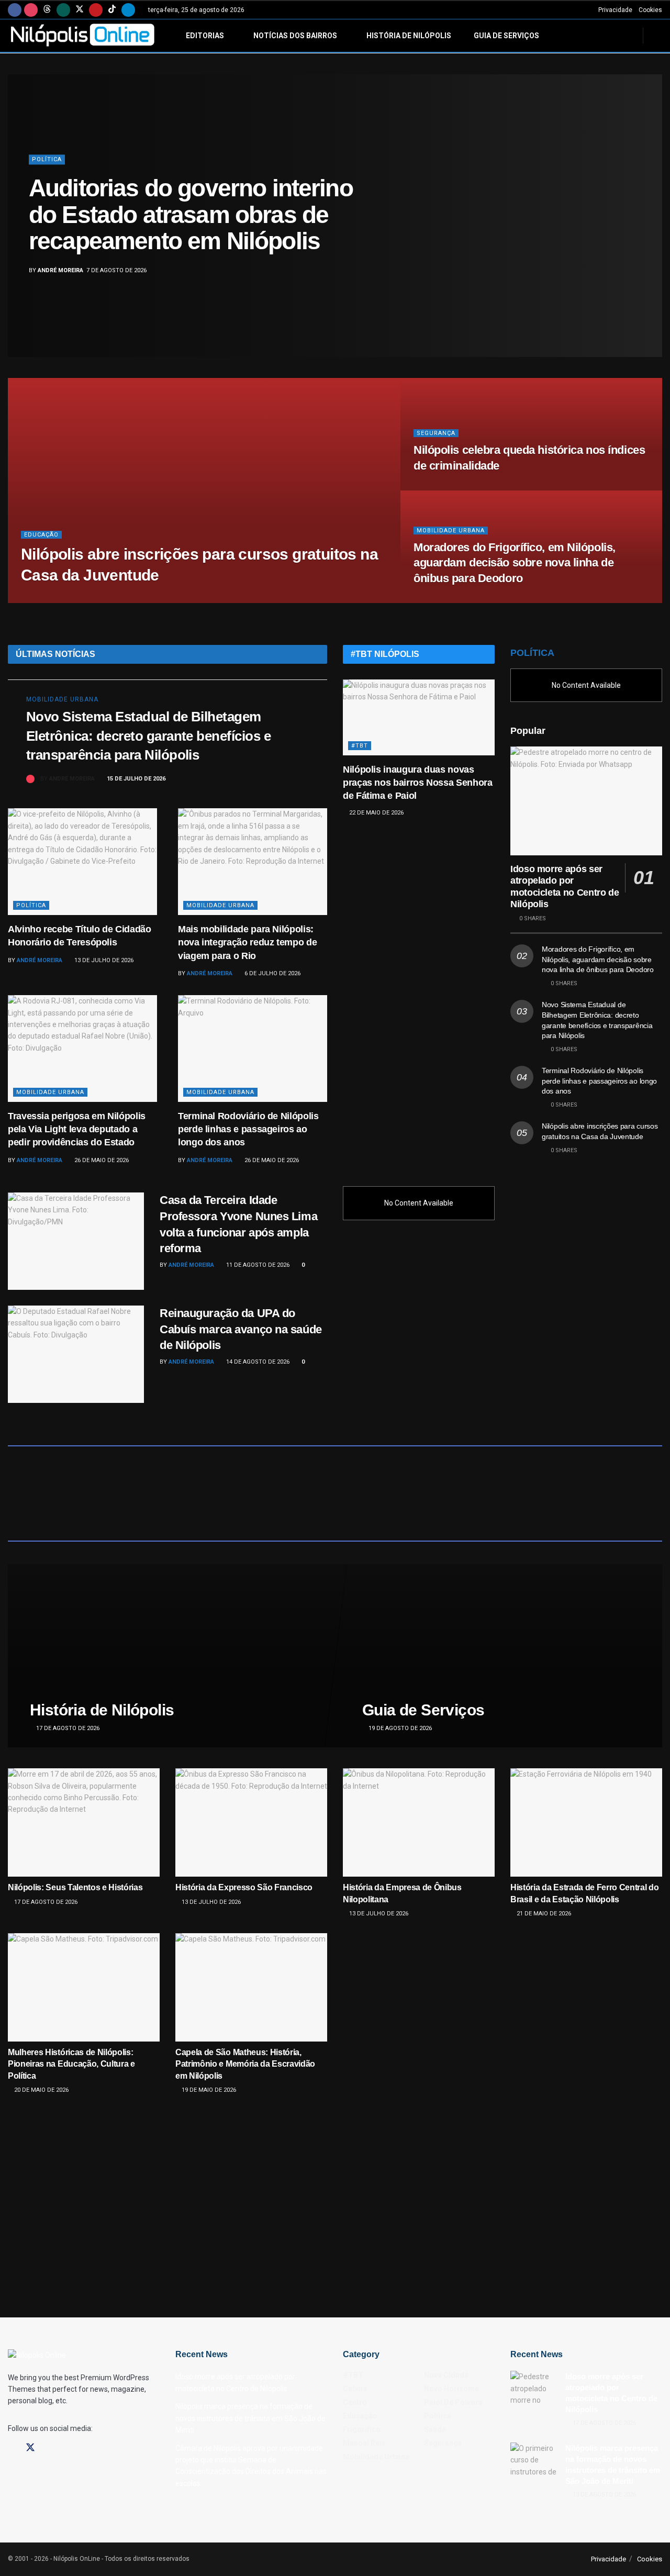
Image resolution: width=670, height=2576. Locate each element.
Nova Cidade (446, 2375)
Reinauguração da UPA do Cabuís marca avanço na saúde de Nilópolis (241, 1329)
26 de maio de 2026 (101, 1160)
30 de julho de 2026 (116, 600)
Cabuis (355, 2389)
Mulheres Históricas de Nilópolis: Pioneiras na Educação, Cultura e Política (71, 2064)
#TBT (360, 746)
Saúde (43, 173)
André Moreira (60, 257)
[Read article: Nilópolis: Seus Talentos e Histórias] (84, 1822)
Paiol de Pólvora (453, 2402)
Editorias (205, 36)
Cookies (650, 10)
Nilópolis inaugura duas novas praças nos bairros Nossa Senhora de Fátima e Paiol (417, 783)
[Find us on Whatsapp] (63, 10)
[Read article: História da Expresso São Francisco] (251, 1822)
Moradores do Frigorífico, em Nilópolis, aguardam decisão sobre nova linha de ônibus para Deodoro (515, 563)
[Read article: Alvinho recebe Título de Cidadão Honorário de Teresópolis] (82, 862)
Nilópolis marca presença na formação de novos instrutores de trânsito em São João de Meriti (250, 2418)
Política (31, 905)
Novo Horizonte (451, 2389)
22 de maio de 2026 (376, 813)
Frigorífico (362, 2429)
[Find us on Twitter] (80, 10)
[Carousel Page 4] (649, 227)
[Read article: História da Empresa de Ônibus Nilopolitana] (419, 1822)
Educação (41, 535)
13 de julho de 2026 (103, 960)
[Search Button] (658, 36)
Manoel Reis (364, 2443)
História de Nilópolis (409, 36)
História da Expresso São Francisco (244, 1887)
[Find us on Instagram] (31, 10)
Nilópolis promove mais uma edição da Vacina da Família (181, 215)
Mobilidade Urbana (451, 531)
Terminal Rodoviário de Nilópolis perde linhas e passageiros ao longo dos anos (248, 1129)
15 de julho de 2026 (135, 779)
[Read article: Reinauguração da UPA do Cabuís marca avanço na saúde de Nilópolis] (76, 1354)
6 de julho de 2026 (272, 973)
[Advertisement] (419, 997)
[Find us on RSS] (85, 2448)
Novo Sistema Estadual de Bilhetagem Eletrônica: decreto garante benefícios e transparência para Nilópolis (148, 736)
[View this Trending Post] (30, 779)
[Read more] (297, 779)
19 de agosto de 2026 (399, 1728)
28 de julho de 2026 (449, 487)
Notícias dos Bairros (295, 36)
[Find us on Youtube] (96, 10)
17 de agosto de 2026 (67, 1728)
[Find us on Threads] (47, 10)
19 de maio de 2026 (208, 2090)
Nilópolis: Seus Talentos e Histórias (75, 1887)
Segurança (436, 433)
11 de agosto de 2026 (257, 1265)
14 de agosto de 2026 (257, 1362)
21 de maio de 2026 (543, 1914)
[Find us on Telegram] (128, 10)
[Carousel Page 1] (649, 193)
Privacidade (615, 10)
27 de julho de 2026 (449, 600)
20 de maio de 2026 (41, 2090)
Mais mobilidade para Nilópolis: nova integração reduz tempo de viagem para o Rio (247, 942)
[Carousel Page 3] (649, 216)
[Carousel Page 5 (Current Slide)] (649, 239)
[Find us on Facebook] (15, 10)
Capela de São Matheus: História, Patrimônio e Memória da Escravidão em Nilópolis (245, 2064)
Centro (355, 2402)
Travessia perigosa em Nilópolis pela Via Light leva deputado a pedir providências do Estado (77, 1129)
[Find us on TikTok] (112, 10)
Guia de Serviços (506, 36)
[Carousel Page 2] (649, 204)
